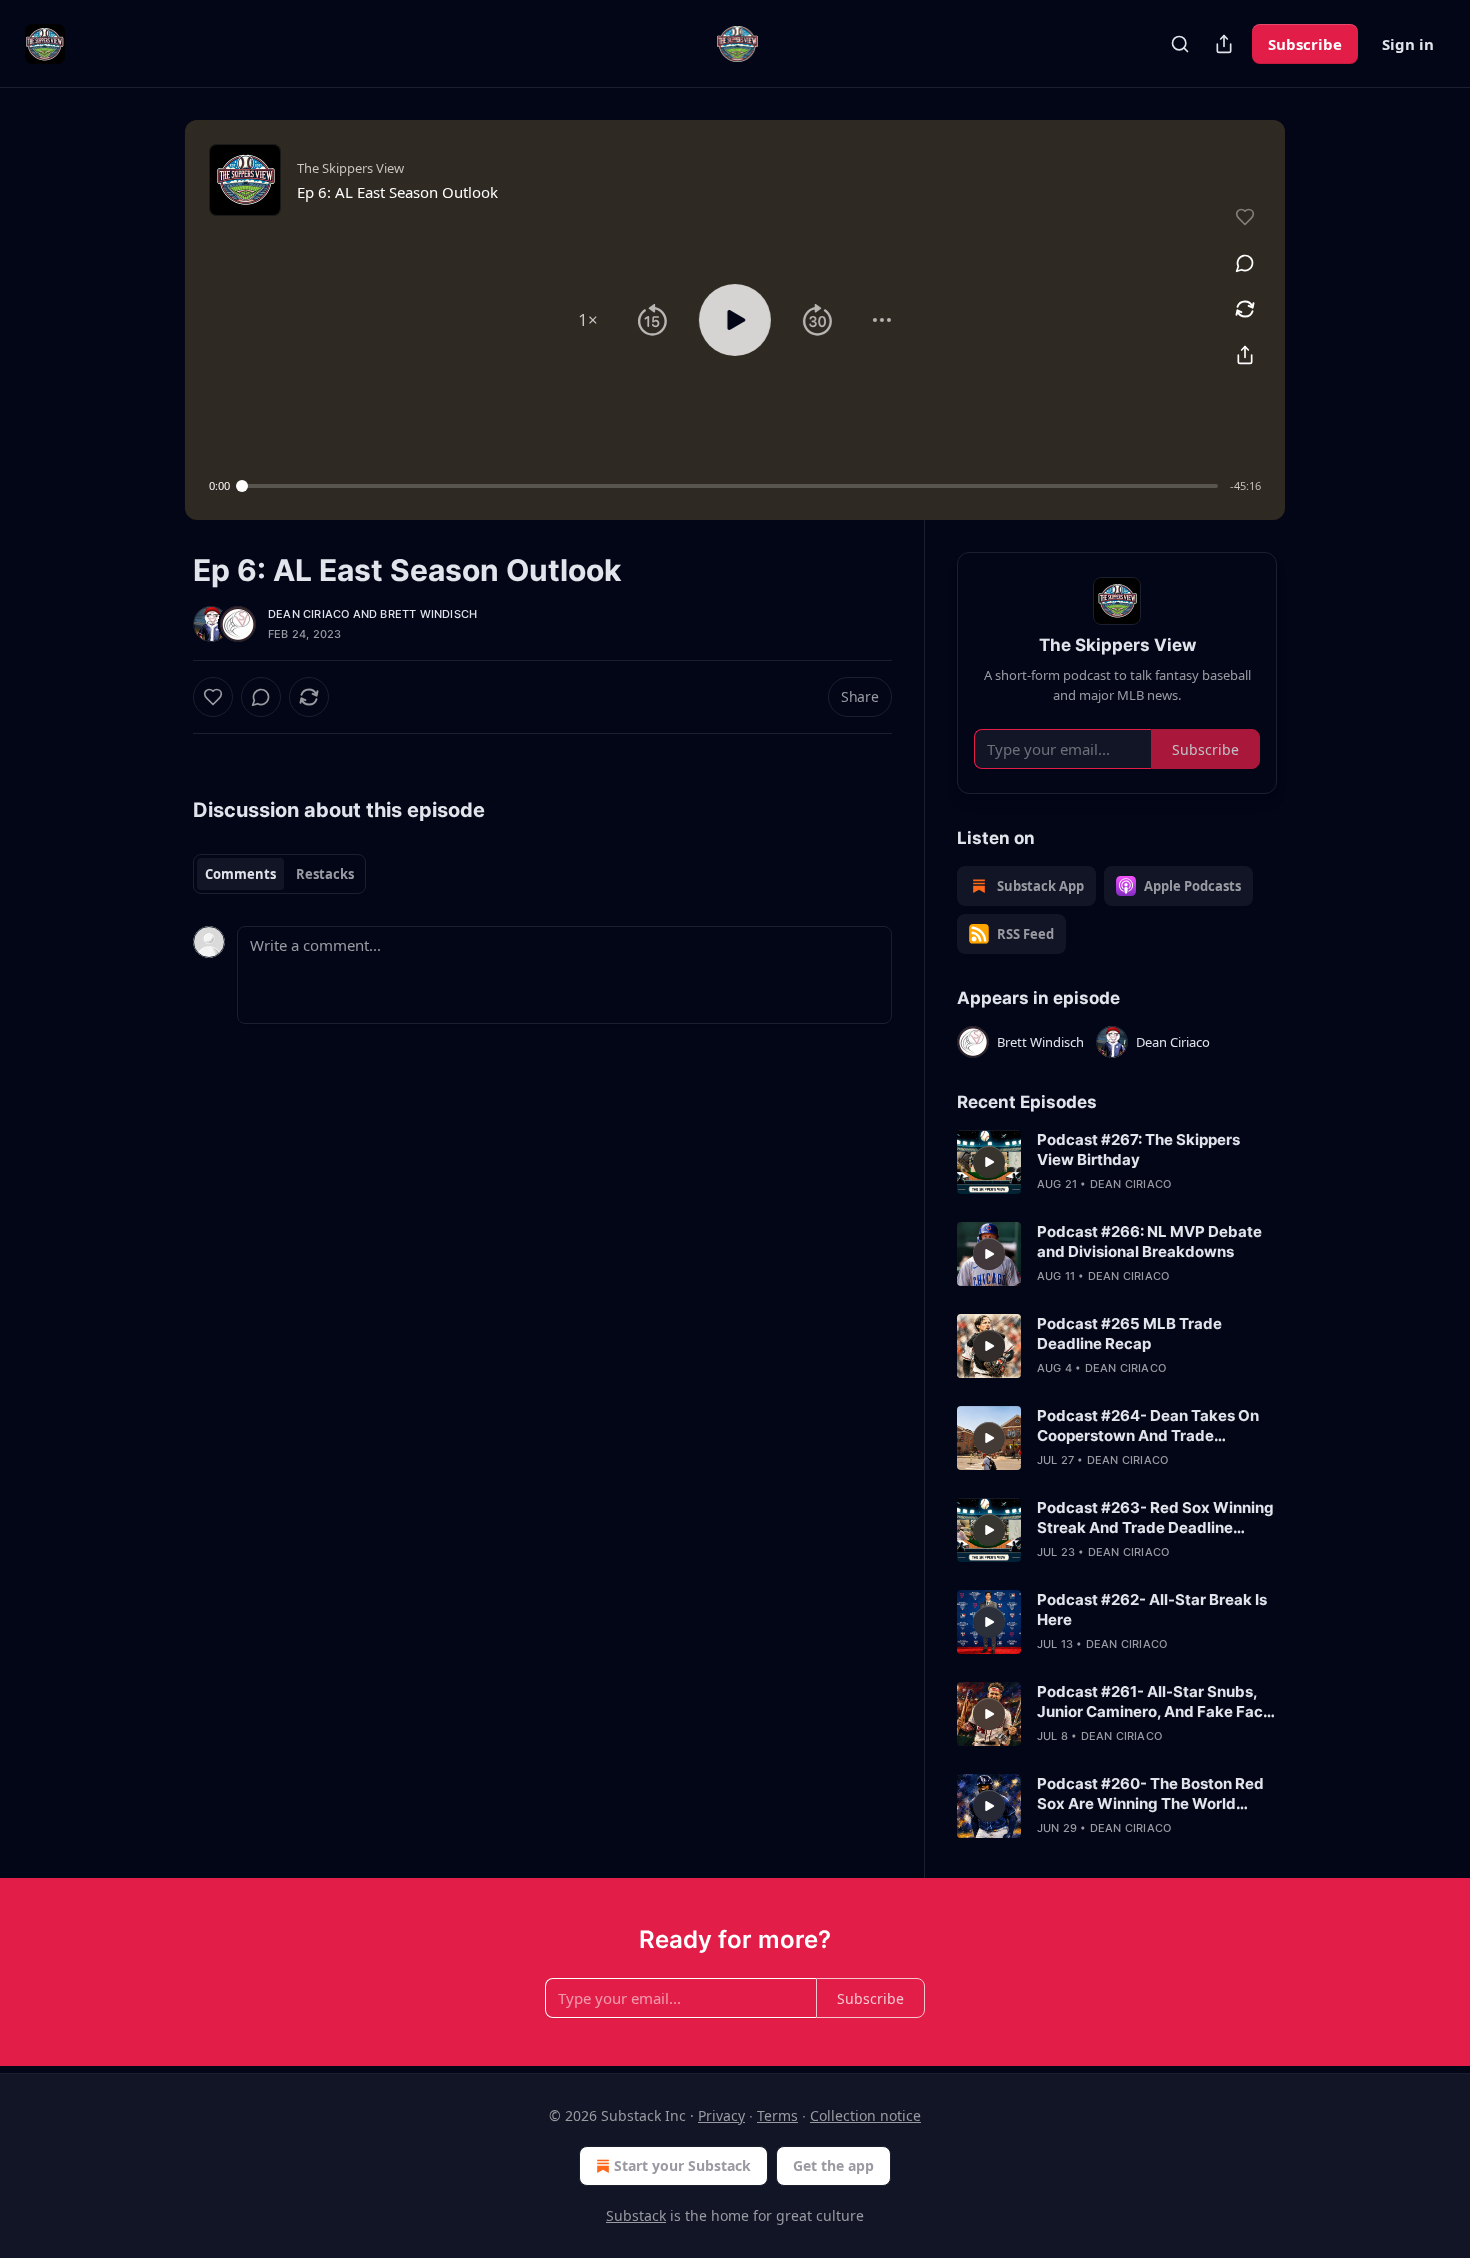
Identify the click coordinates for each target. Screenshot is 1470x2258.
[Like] (213, 697)
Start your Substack (682, 2165)
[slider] (730, 486)
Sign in (1408, 44)
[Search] (1180, 44)
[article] (1117, 1162)
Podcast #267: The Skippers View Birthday (1138, 1149)
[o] (989, 1162)
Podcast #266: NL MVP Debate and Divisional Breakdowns (1149, 1241)
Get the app (833, 2165)
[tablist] (279, 874)
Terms (777, 2115)
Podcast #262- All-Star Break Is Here (1152, 1609)
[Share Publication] (1224, 44)
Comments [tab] (240, 874)
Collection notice (865, 2115)
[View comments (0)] (1245, 263)
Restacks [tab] (325, 874)
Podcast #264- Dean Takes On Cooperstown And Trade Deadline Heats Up (1148, 1426)
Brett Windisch (428, 614)
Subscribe (1305, 44)
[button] (588, 320)
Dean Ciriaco (308, 614)
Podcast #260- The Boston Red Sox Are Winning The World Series (1150, 1794)
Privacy (721, 2115)
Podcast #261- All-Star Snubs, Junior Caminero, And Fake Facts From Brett (1157, 1702)
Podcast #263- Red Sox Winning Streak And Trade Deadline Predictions (1155, 1518)
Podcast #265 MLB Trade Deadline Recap (1129, 1333)
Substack (636, 2215)
